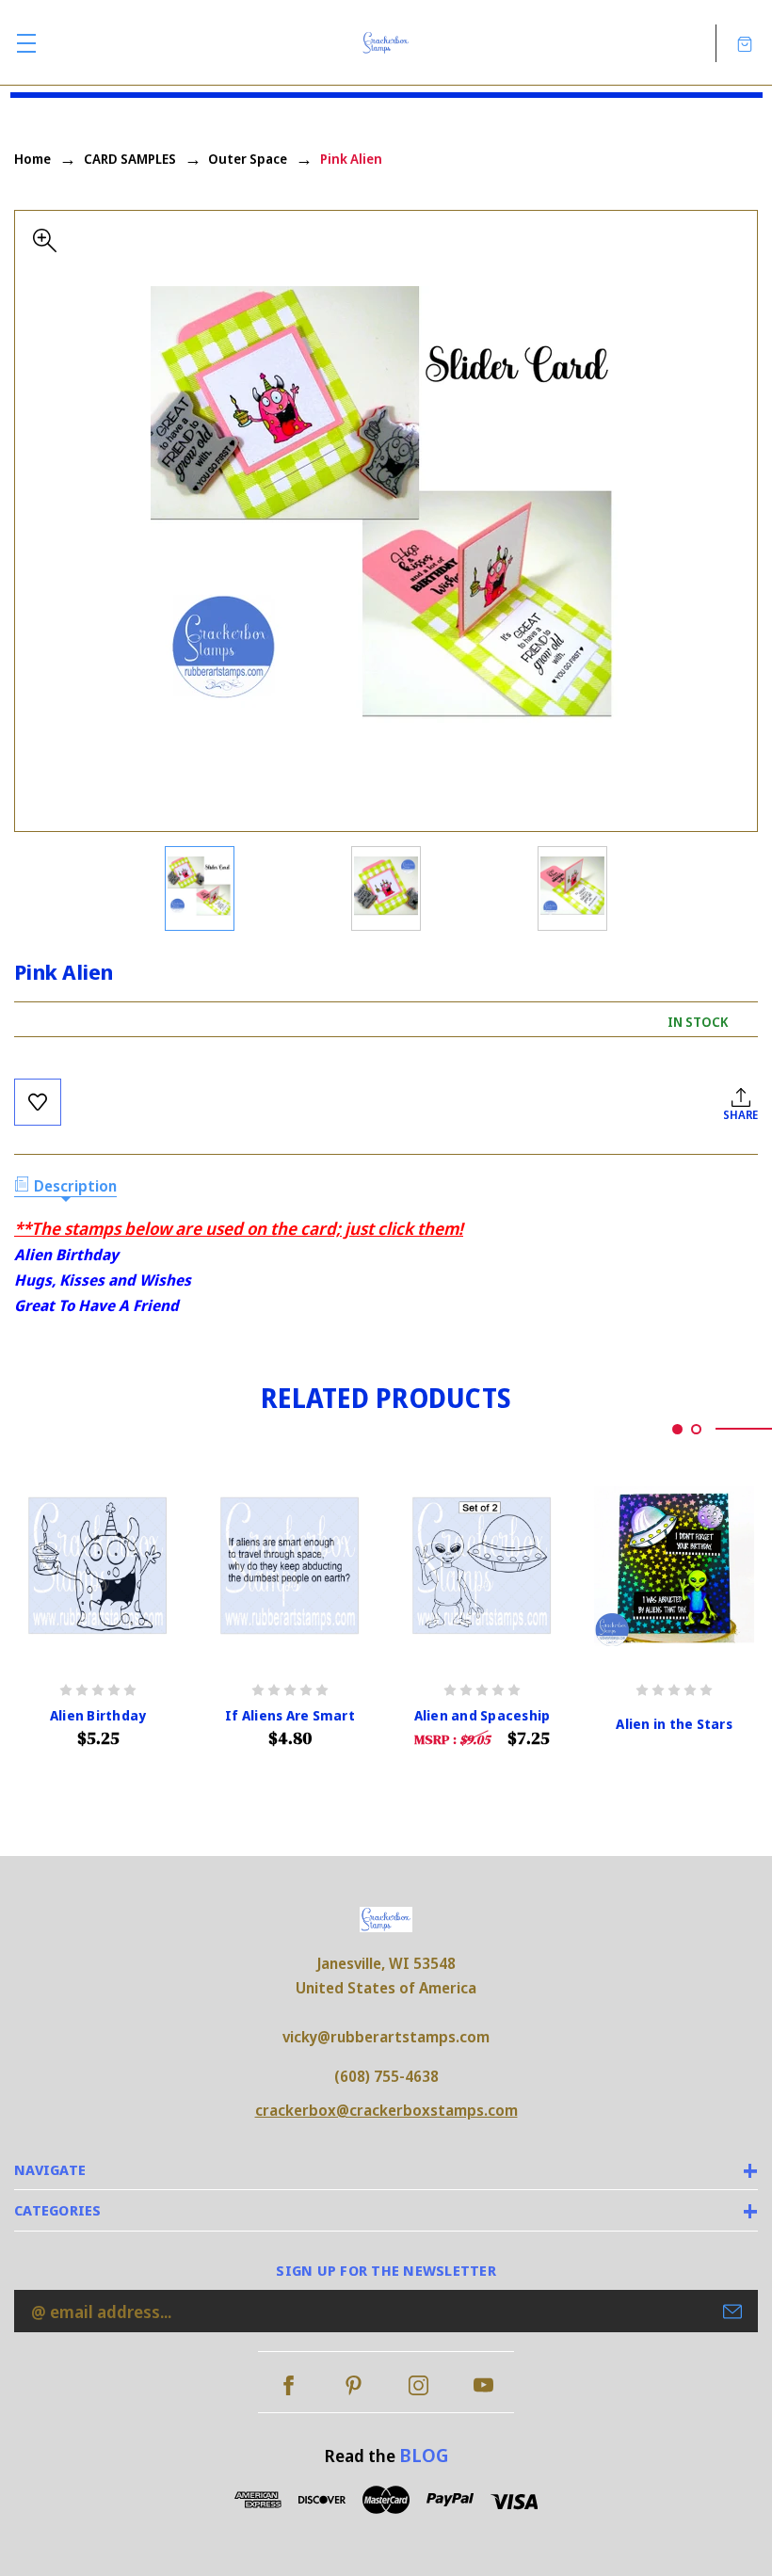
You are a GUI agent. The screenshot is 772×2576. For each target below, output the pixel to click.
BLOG (424, 2455)
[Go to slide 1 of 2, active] (677, 1429)
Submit (732, 2312)
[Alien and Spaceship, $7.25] (482, 1566)
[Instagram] (418, 2385)
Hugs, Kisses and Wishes (103, 1280)
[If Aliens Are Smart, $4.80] (290, 1566)
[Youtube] (483, 2385)
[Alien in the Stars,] (674, 1566)
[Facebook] (289, 2385)
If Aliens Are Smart (290, 1716)
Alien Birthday (66, 1255)
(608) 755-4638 (386, 2076)
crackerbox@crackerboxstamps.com (386, 2110)
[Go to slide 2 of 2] (696, 1429)
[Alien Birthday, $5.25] (98, 1566)
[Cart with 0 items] (745, 43)
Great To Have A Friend (96, 1305)
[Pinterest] (354, 2385)
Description (75, 1186)
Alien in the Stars (674, 1724)
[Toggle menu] (26, 43)
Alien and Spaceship (482, 1716)
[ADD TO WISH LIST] (38, 1102)
